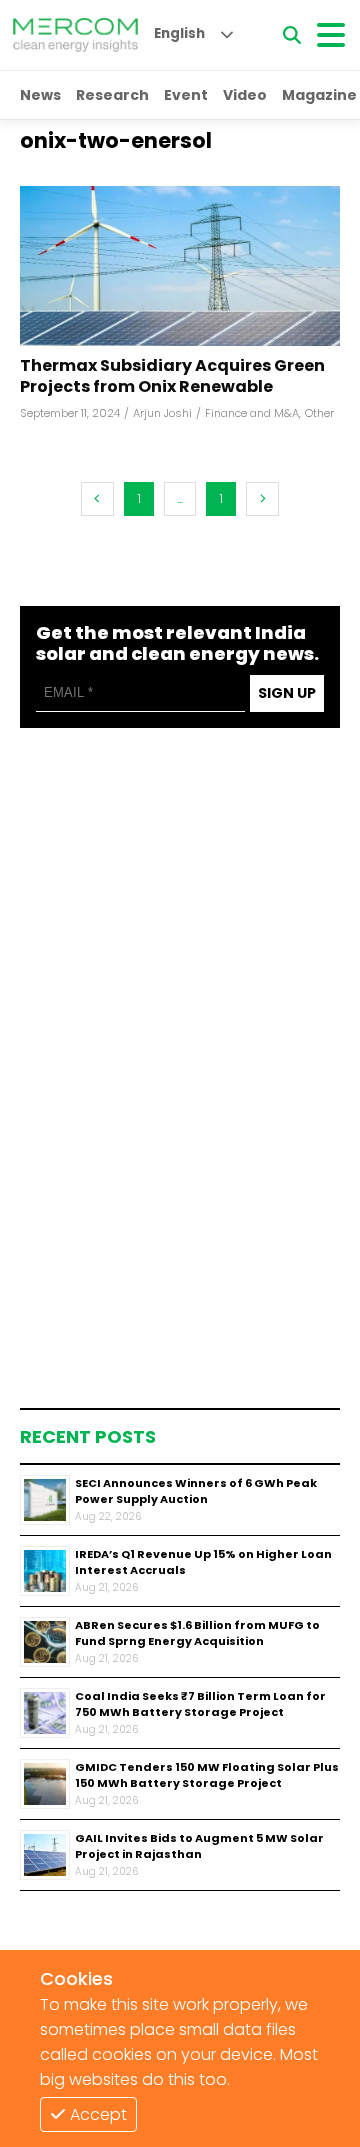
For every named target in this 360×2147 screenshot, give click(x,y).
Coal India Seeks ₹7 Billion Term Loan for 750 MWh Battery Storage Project (200, 1704)
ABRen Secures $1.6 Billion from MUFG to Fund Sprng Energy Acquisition (197, 1633)
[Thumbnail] (45, 1500)
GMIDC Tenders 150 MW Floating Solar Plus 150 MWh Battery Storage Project (207, 1775)
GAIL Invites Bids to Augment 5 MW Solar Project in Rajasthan (199, 1846)
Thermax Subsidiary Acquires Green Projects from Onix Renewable (172, 377)
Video (245, 95)
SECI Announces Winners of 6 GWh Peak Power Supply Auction (196, 1491)
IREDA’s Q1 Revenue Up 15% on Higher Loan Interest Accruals (203, 1562)
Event (186, 95)
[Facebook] (180, 266)
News (40, 95)
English (179, 33)
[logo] (75, 35)
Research (112, 95)
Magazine (319, 95)
